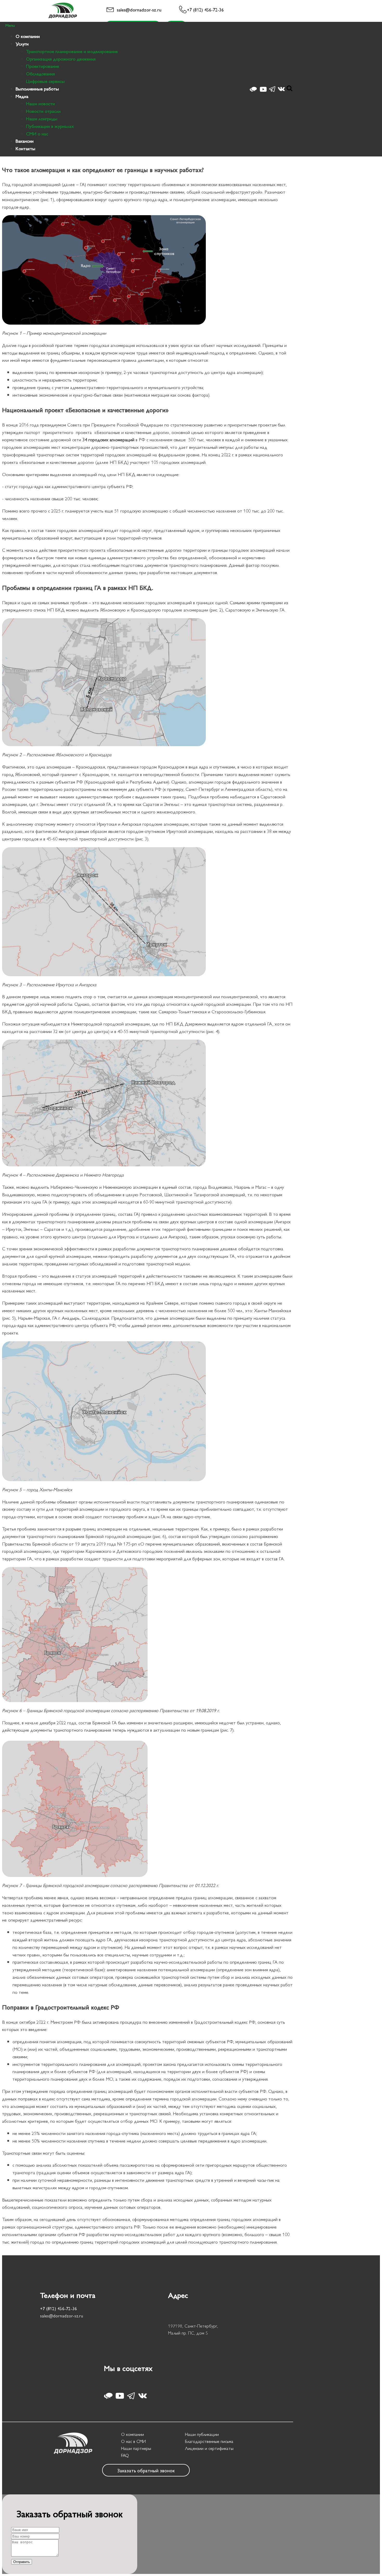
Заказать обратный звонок (146, 2470)
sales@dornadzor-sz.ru (139, 9)
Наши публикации (202, 2434)
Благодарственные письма (209, 2441)
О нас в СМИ (133, 2441)
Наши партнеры (136, 2448)
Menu (10, 25)
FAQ (125, 2455)
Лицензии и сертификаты (209, 2448)
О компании (133, 2434)
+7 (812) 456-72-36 (205, 9)
